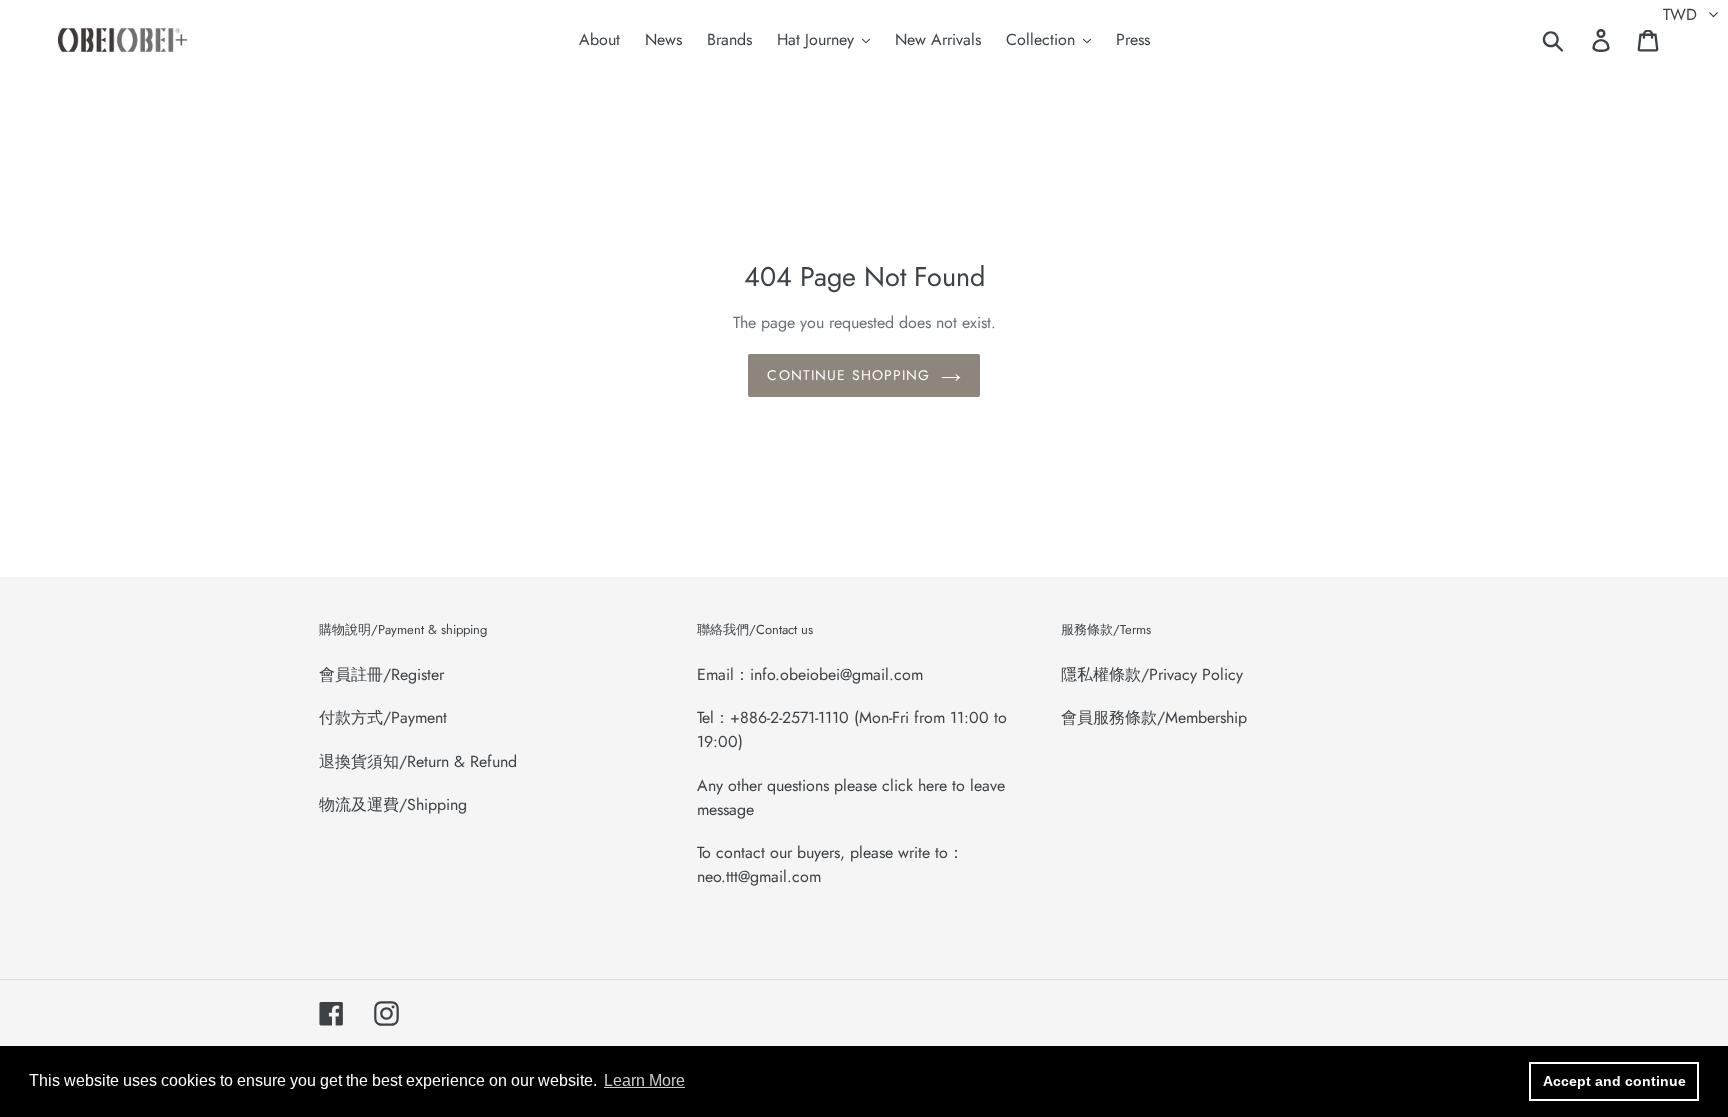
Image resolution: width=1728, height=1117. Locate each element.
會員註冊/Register (381, 674)
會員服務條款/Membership (1154, 717)
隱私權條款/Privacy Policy (1152, 674)
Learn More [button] (644, 1080)
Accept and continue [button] (1614, 1081)
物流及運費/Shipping (393, 804)
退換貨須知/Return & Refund (418, 761)
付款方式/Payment (383, 717)
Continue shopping (848, 375)
